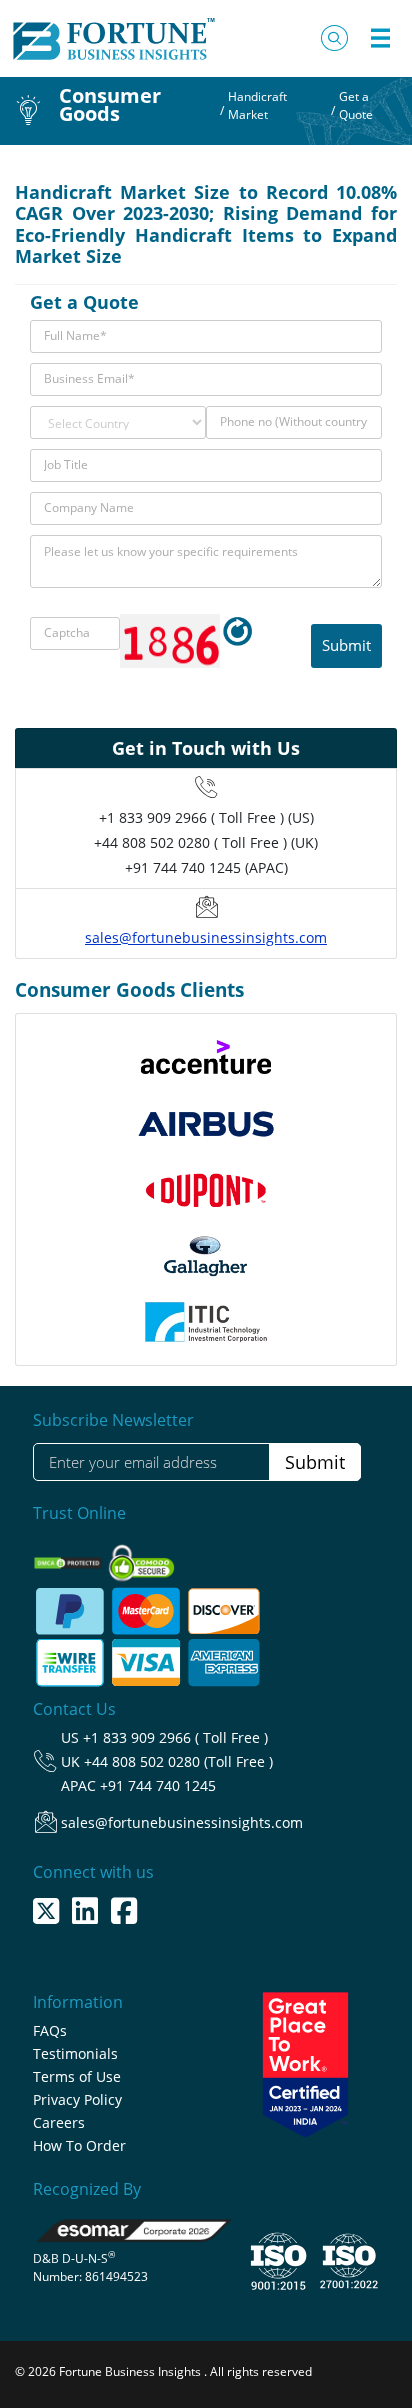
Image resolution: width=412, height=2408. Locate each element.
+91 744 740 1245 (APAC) (206, 867)
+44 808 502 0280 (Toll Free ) (178, 1761)
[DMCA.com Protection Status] (69, 1556)
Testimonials (75, 2053)
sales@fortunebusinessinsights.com (206, 937)
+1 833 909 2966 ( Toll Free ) (175, 1737)
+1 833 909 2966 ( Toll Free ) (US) (206, 817)
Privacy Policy (77, 2099)
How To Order (79, 2145)
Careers (59, 2122)
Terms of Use (77, 2076)
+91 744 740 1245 (158, 1785)
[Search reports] (334, 38)
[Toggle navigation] (380, 38)
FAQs (50, 2030)
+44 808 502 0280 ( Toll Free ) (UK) (206, 842)
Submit (315, 1462)
